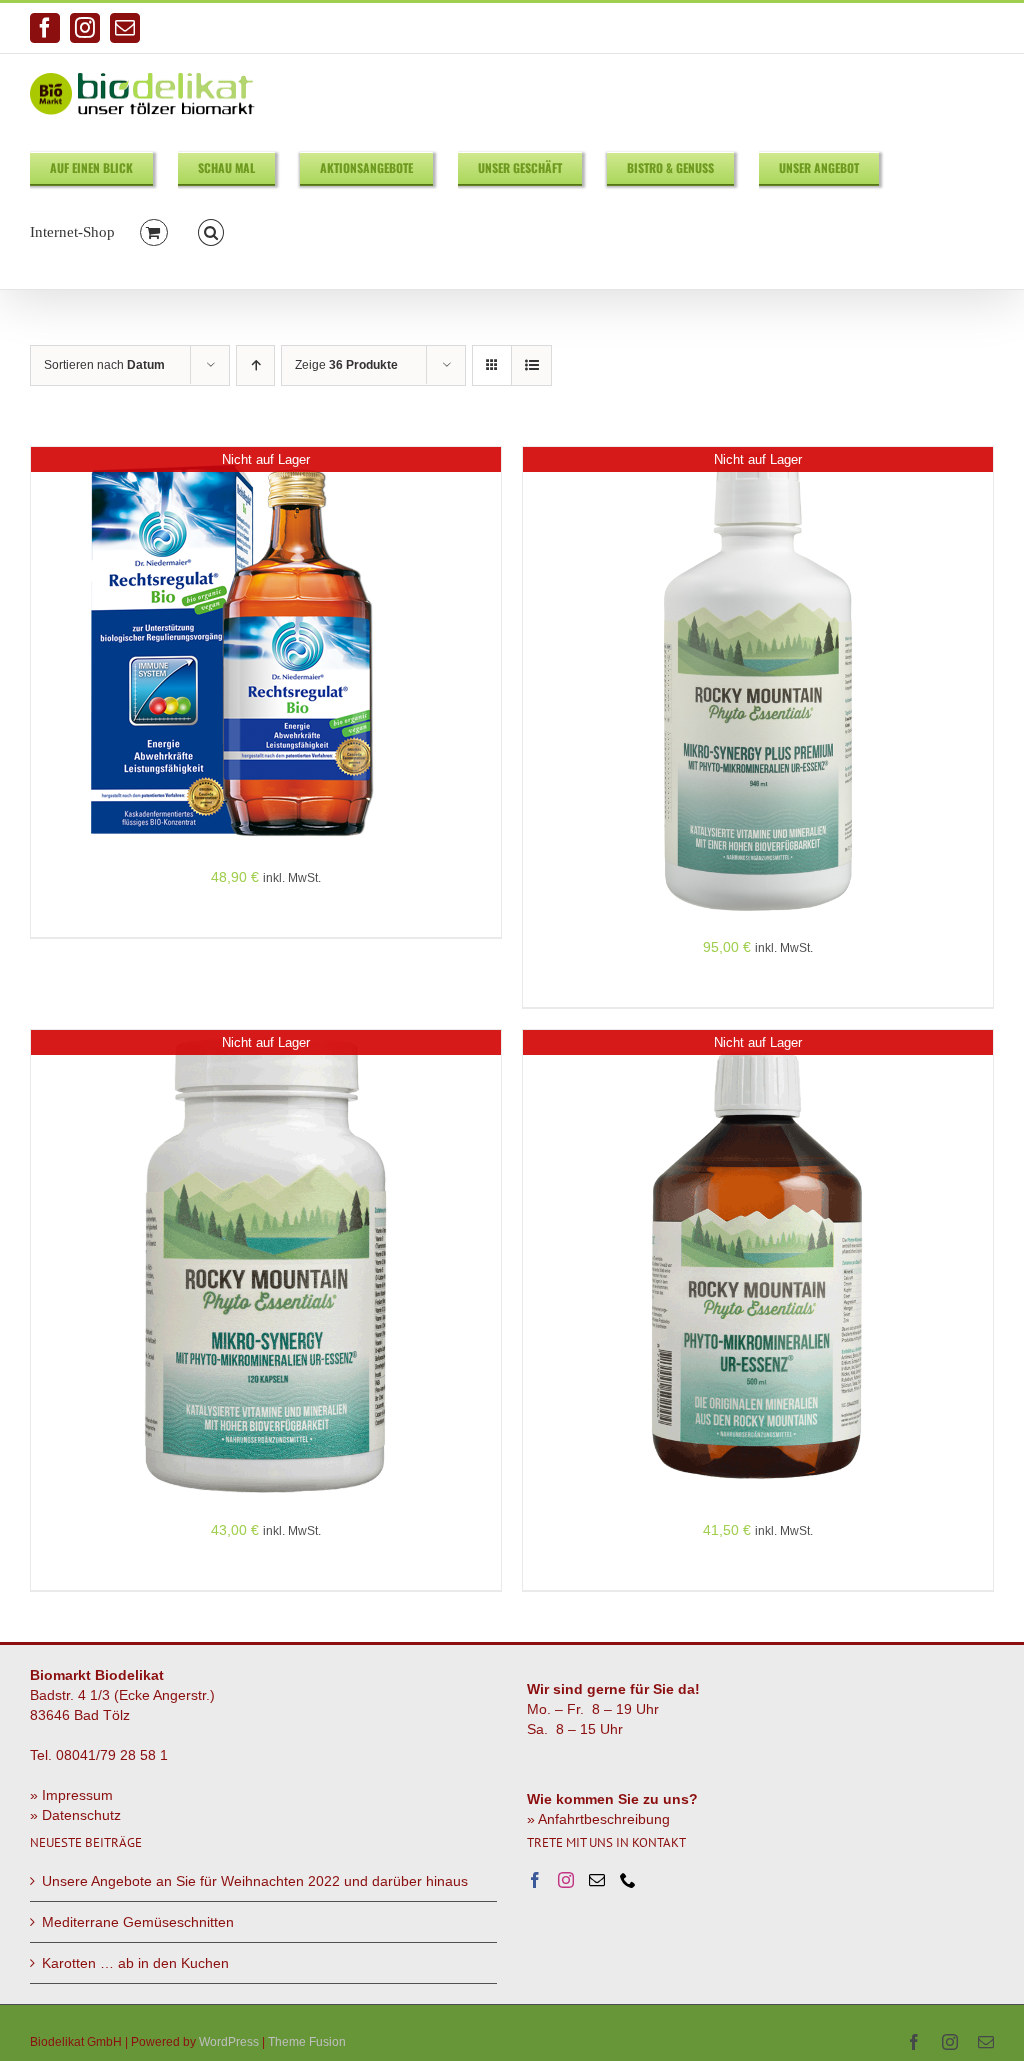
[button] (211, 231)
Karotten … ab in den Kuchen (135, 1963)
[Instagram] (566, 1880)
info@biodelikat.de (943, 28)
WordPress (229, 2042)
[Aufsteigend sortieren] (255, 365)
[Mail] (597, 1880)
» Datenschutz (75, 1815)
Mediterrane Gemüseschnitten (138, 1922)
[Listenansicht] (531, 365)
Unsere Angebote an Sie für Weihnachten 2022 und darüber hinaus (255, 1881)
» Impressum (71, 1795)
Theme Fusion (307, 2042)
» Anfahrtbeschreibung (598, 1819)
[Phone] (628, 1880)
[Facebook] (535, 1880)
